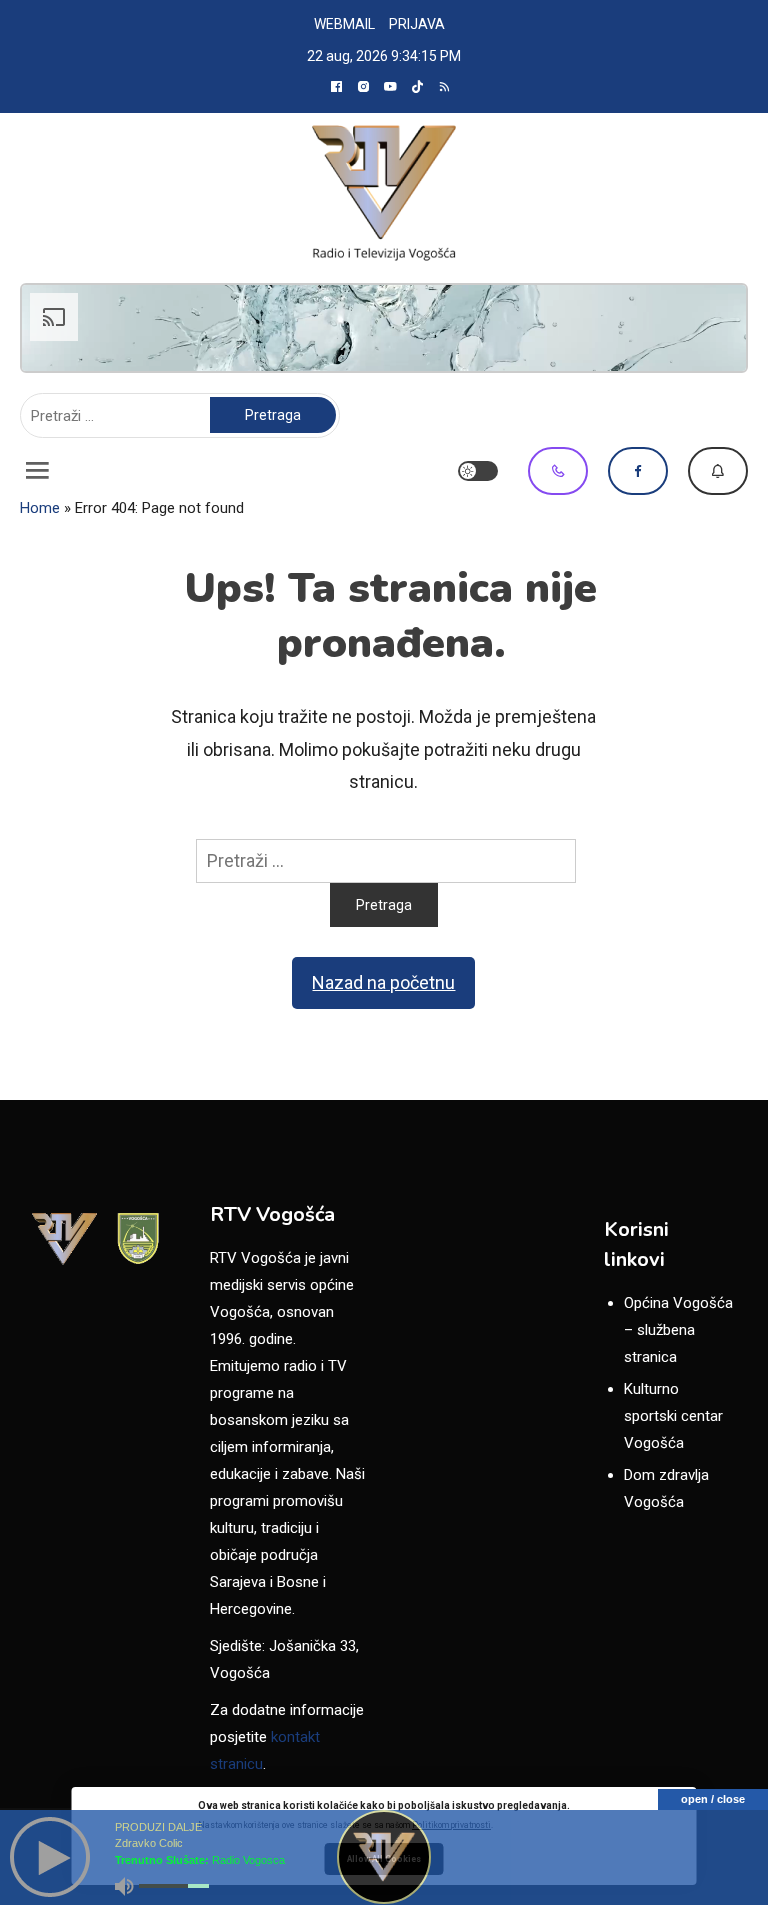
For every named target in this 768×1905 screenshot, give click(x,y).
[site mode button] (478, 471)
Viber (558, 471)
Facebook (638, 471)
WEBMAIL (344, 24)
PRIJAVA (417, 24)
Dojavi (718, 471)
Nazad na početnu (383, 982)
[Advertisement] (384, 328)
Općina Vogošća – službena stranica (678, 1330)
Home (40, 508)
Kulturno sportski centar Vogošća (673, 1416)
